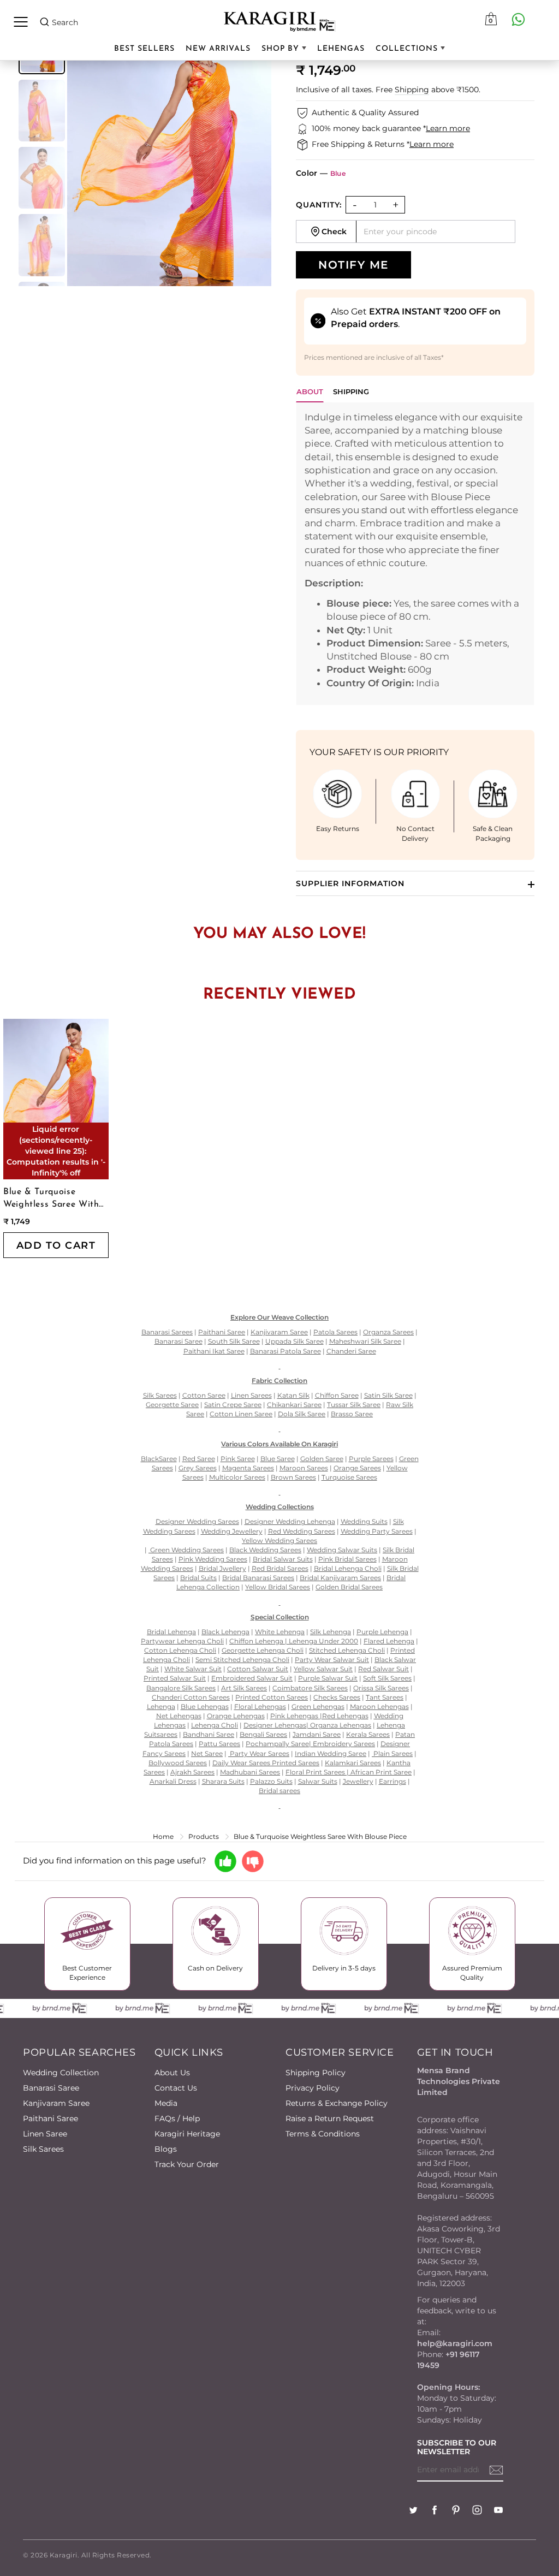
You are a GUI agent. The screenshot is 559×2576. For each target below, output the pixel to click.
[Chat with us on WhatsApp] (518, 19)
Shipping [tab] (351, 391)
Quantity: (319, 205)
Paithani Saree (50, 2118)
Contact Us (176, 2088)
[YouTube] (498, 2511)
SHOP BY (282, 49)
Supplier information (350, 883)
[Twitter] (413, 2511)
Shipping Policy (316, 2073)
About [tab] (310, 391)
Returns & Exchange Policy (337, 2103)
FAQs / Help (177, 2118)
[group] (42, 111)
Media (166, 2103)
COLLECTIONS (408, 49)
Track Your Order (187, 2164)
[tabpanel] (415, 554)
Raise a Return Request (330, 2118)
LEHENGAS (341, 49)
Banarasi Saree (51, 2088)
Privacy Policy (313, 2088)
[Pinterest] (456, 2511)
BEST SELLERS (144, 49)
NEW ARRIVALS (218, 49)
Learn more (448, 128)
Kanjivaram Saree (56, 2103)
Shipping (412, 90)
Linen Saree (45, 2134)
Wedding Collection (61, 2073)
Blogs (166, 2149)
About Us (172, 2073)
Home (163, 1836)
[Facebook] (435, 2511)
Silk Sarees (43, 2149)
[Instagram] (477, 2511)
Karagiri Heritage (187, 2134)
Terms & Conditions (323, 2134)
